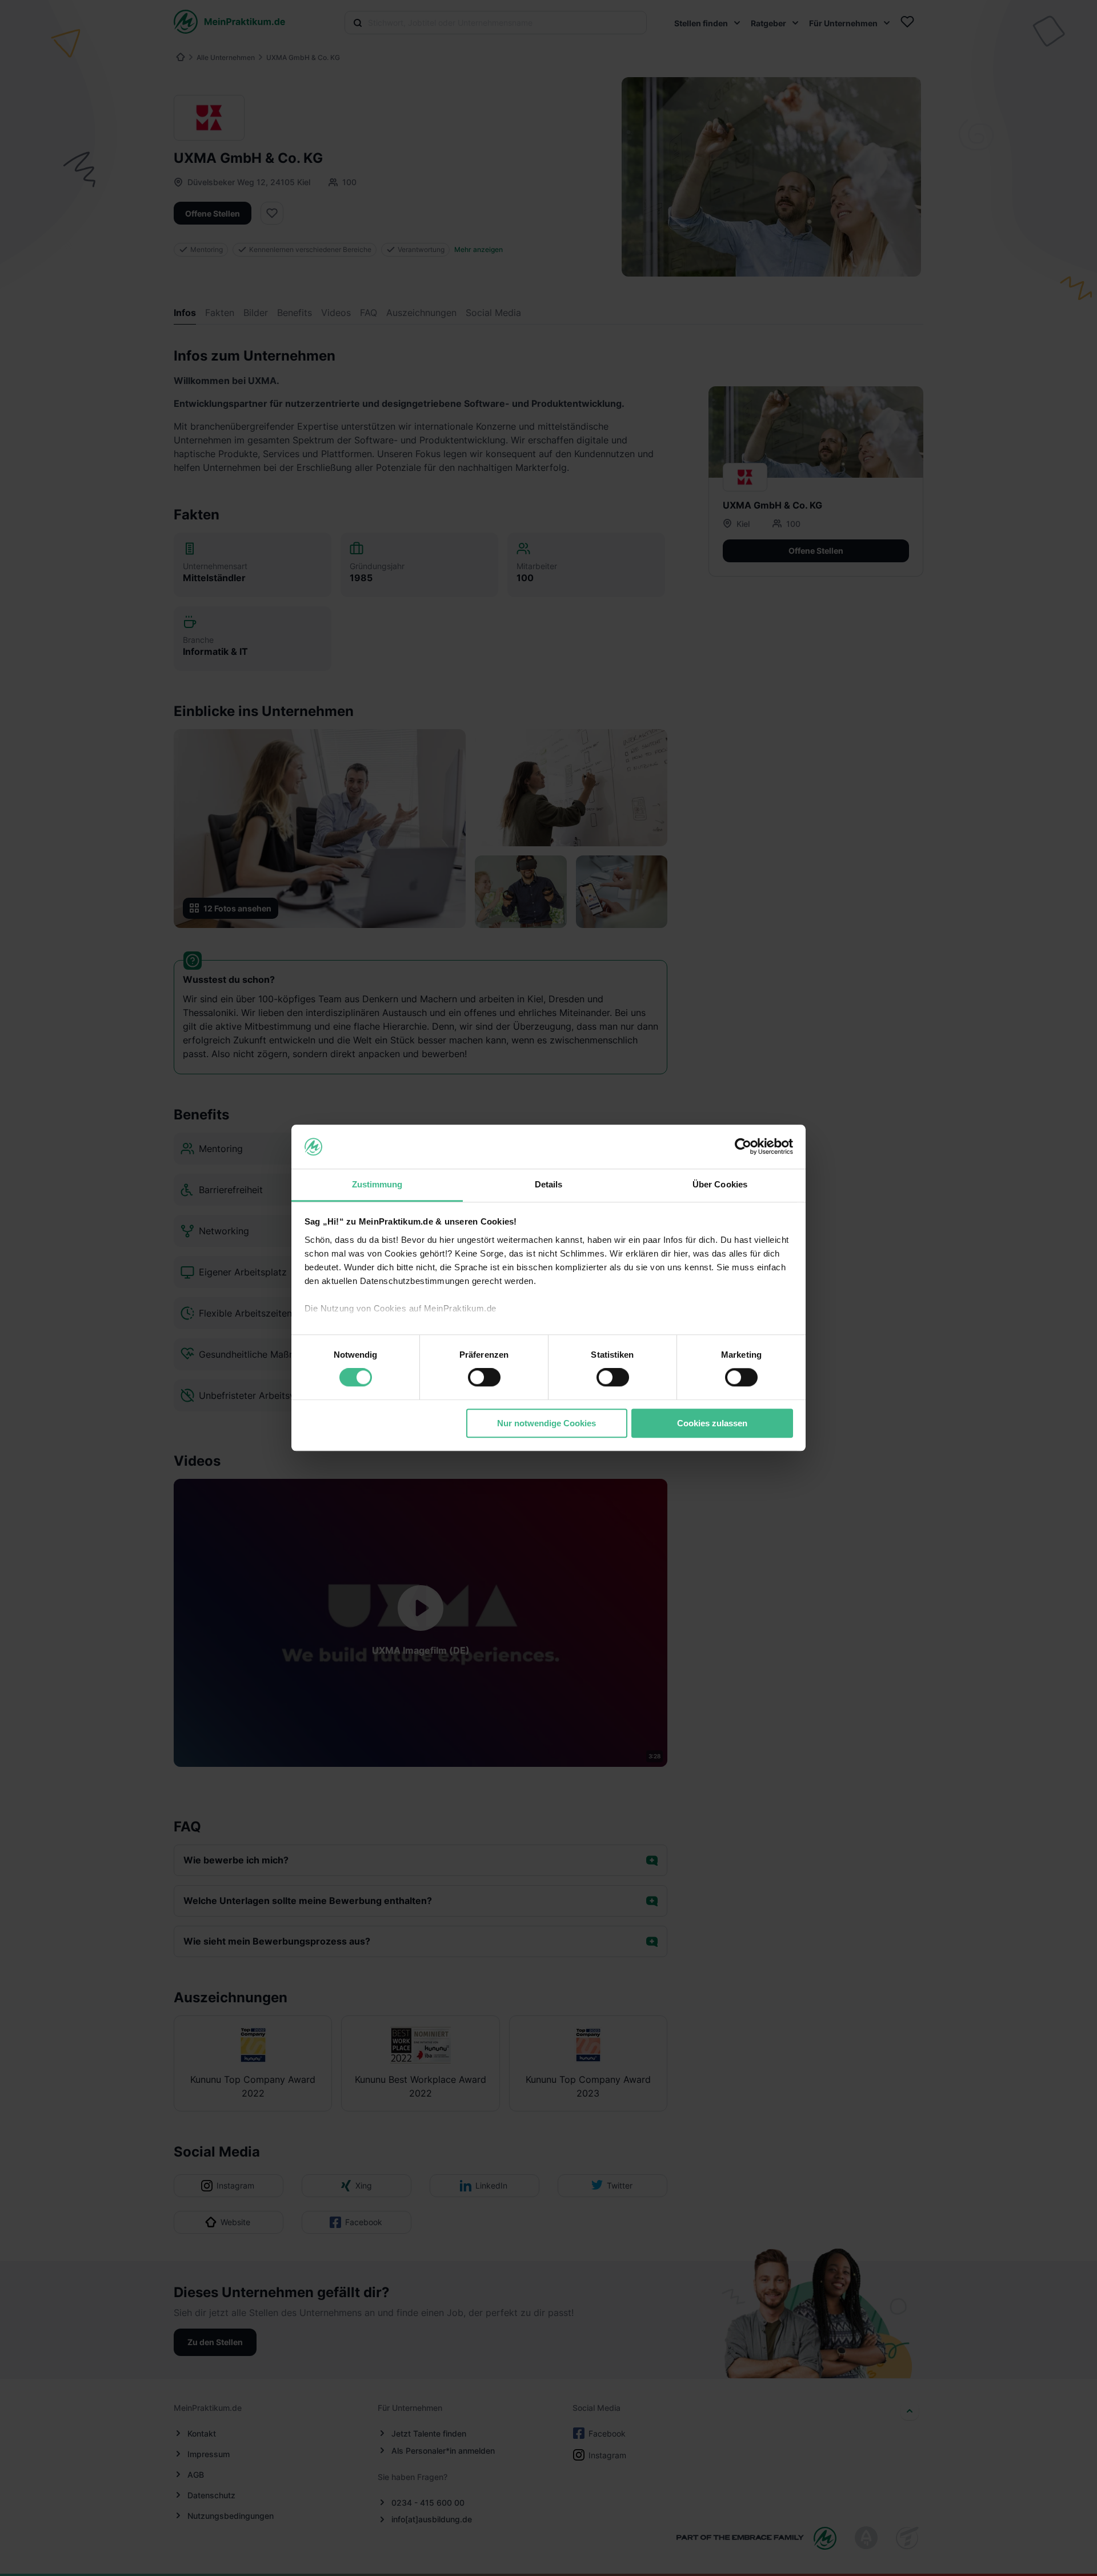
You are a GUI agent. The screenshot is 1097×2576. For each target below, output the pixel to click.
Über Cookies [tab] (720, 1184)
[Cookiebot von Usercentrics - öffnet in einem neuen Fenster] (743, 1147)
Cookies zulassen (712, 1423)
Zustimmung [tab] (377, 1184)
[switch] (484, 1377)
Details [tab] (549, 1184)
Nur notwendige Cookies (547, 1423)
